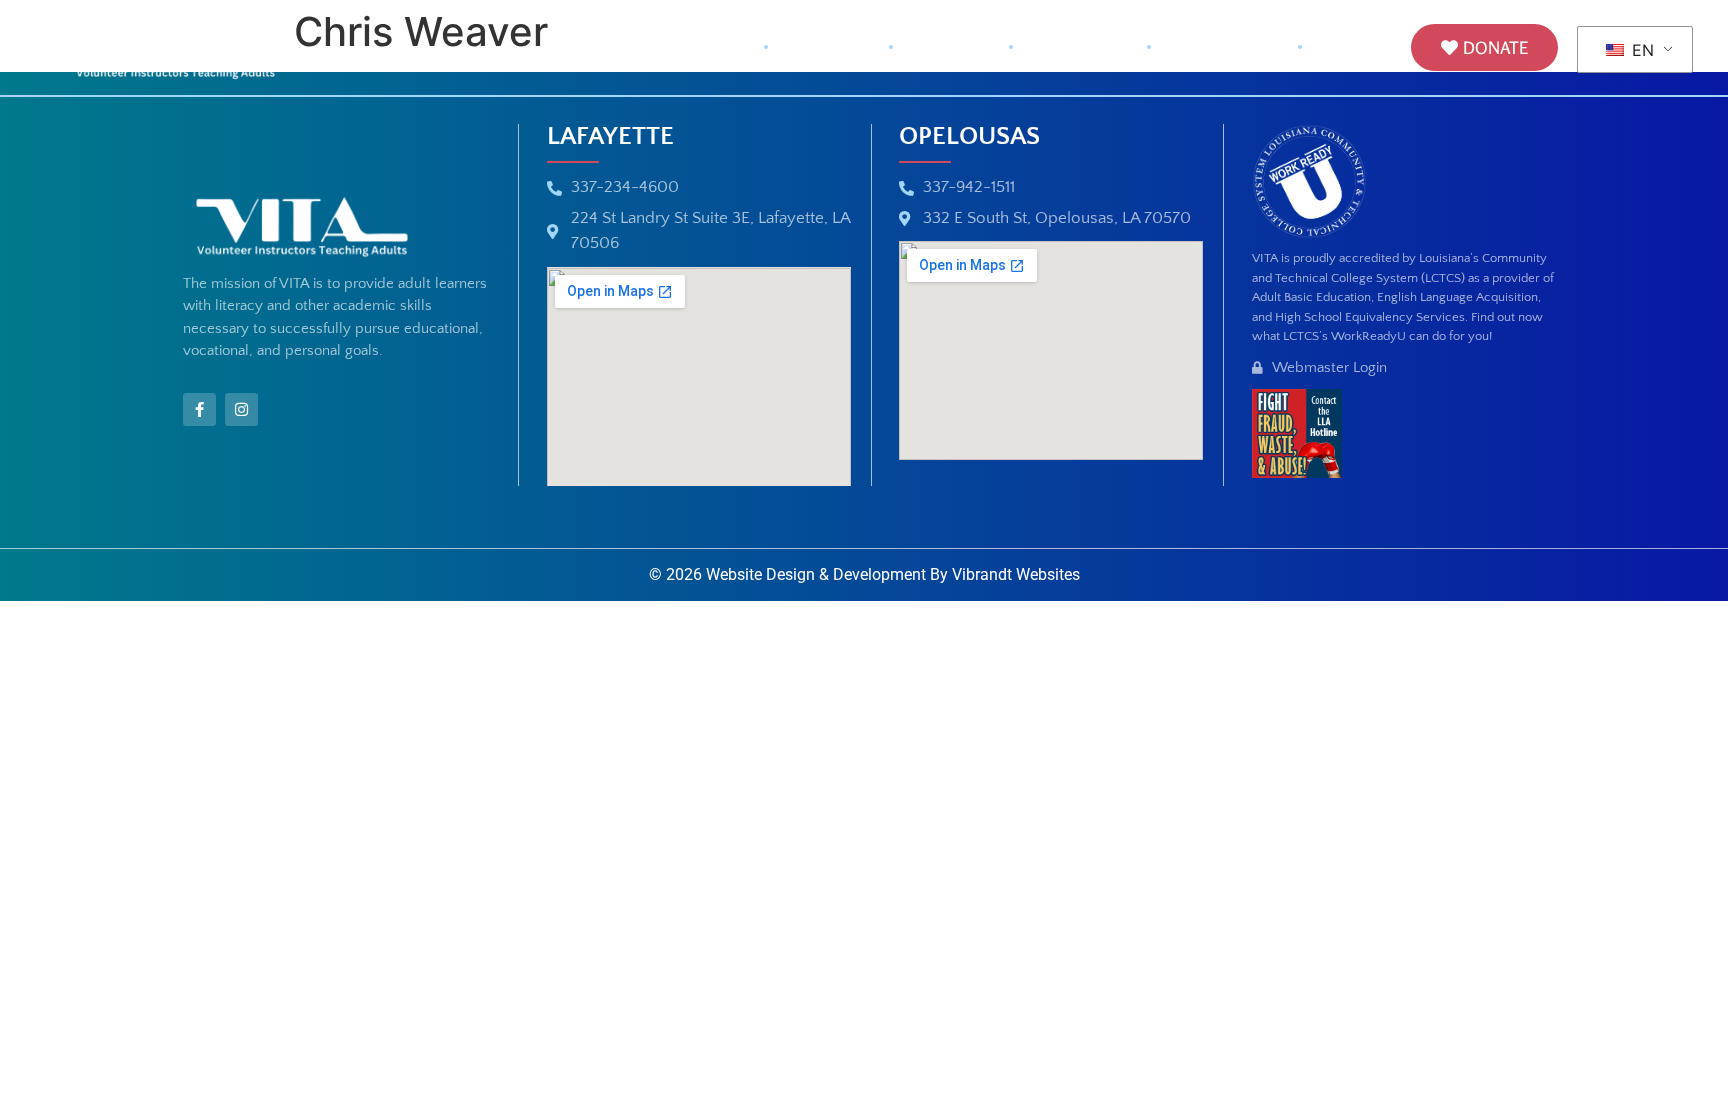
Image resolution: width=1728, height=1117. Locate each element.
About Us (828, 47)
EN (1640, 50)
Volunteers (1079, 47)
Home (717, 47)
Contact (1355, 47)
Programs (1212, 47)
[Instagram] (241, 409)
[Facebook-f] (199, 409)
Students (950, 47)
